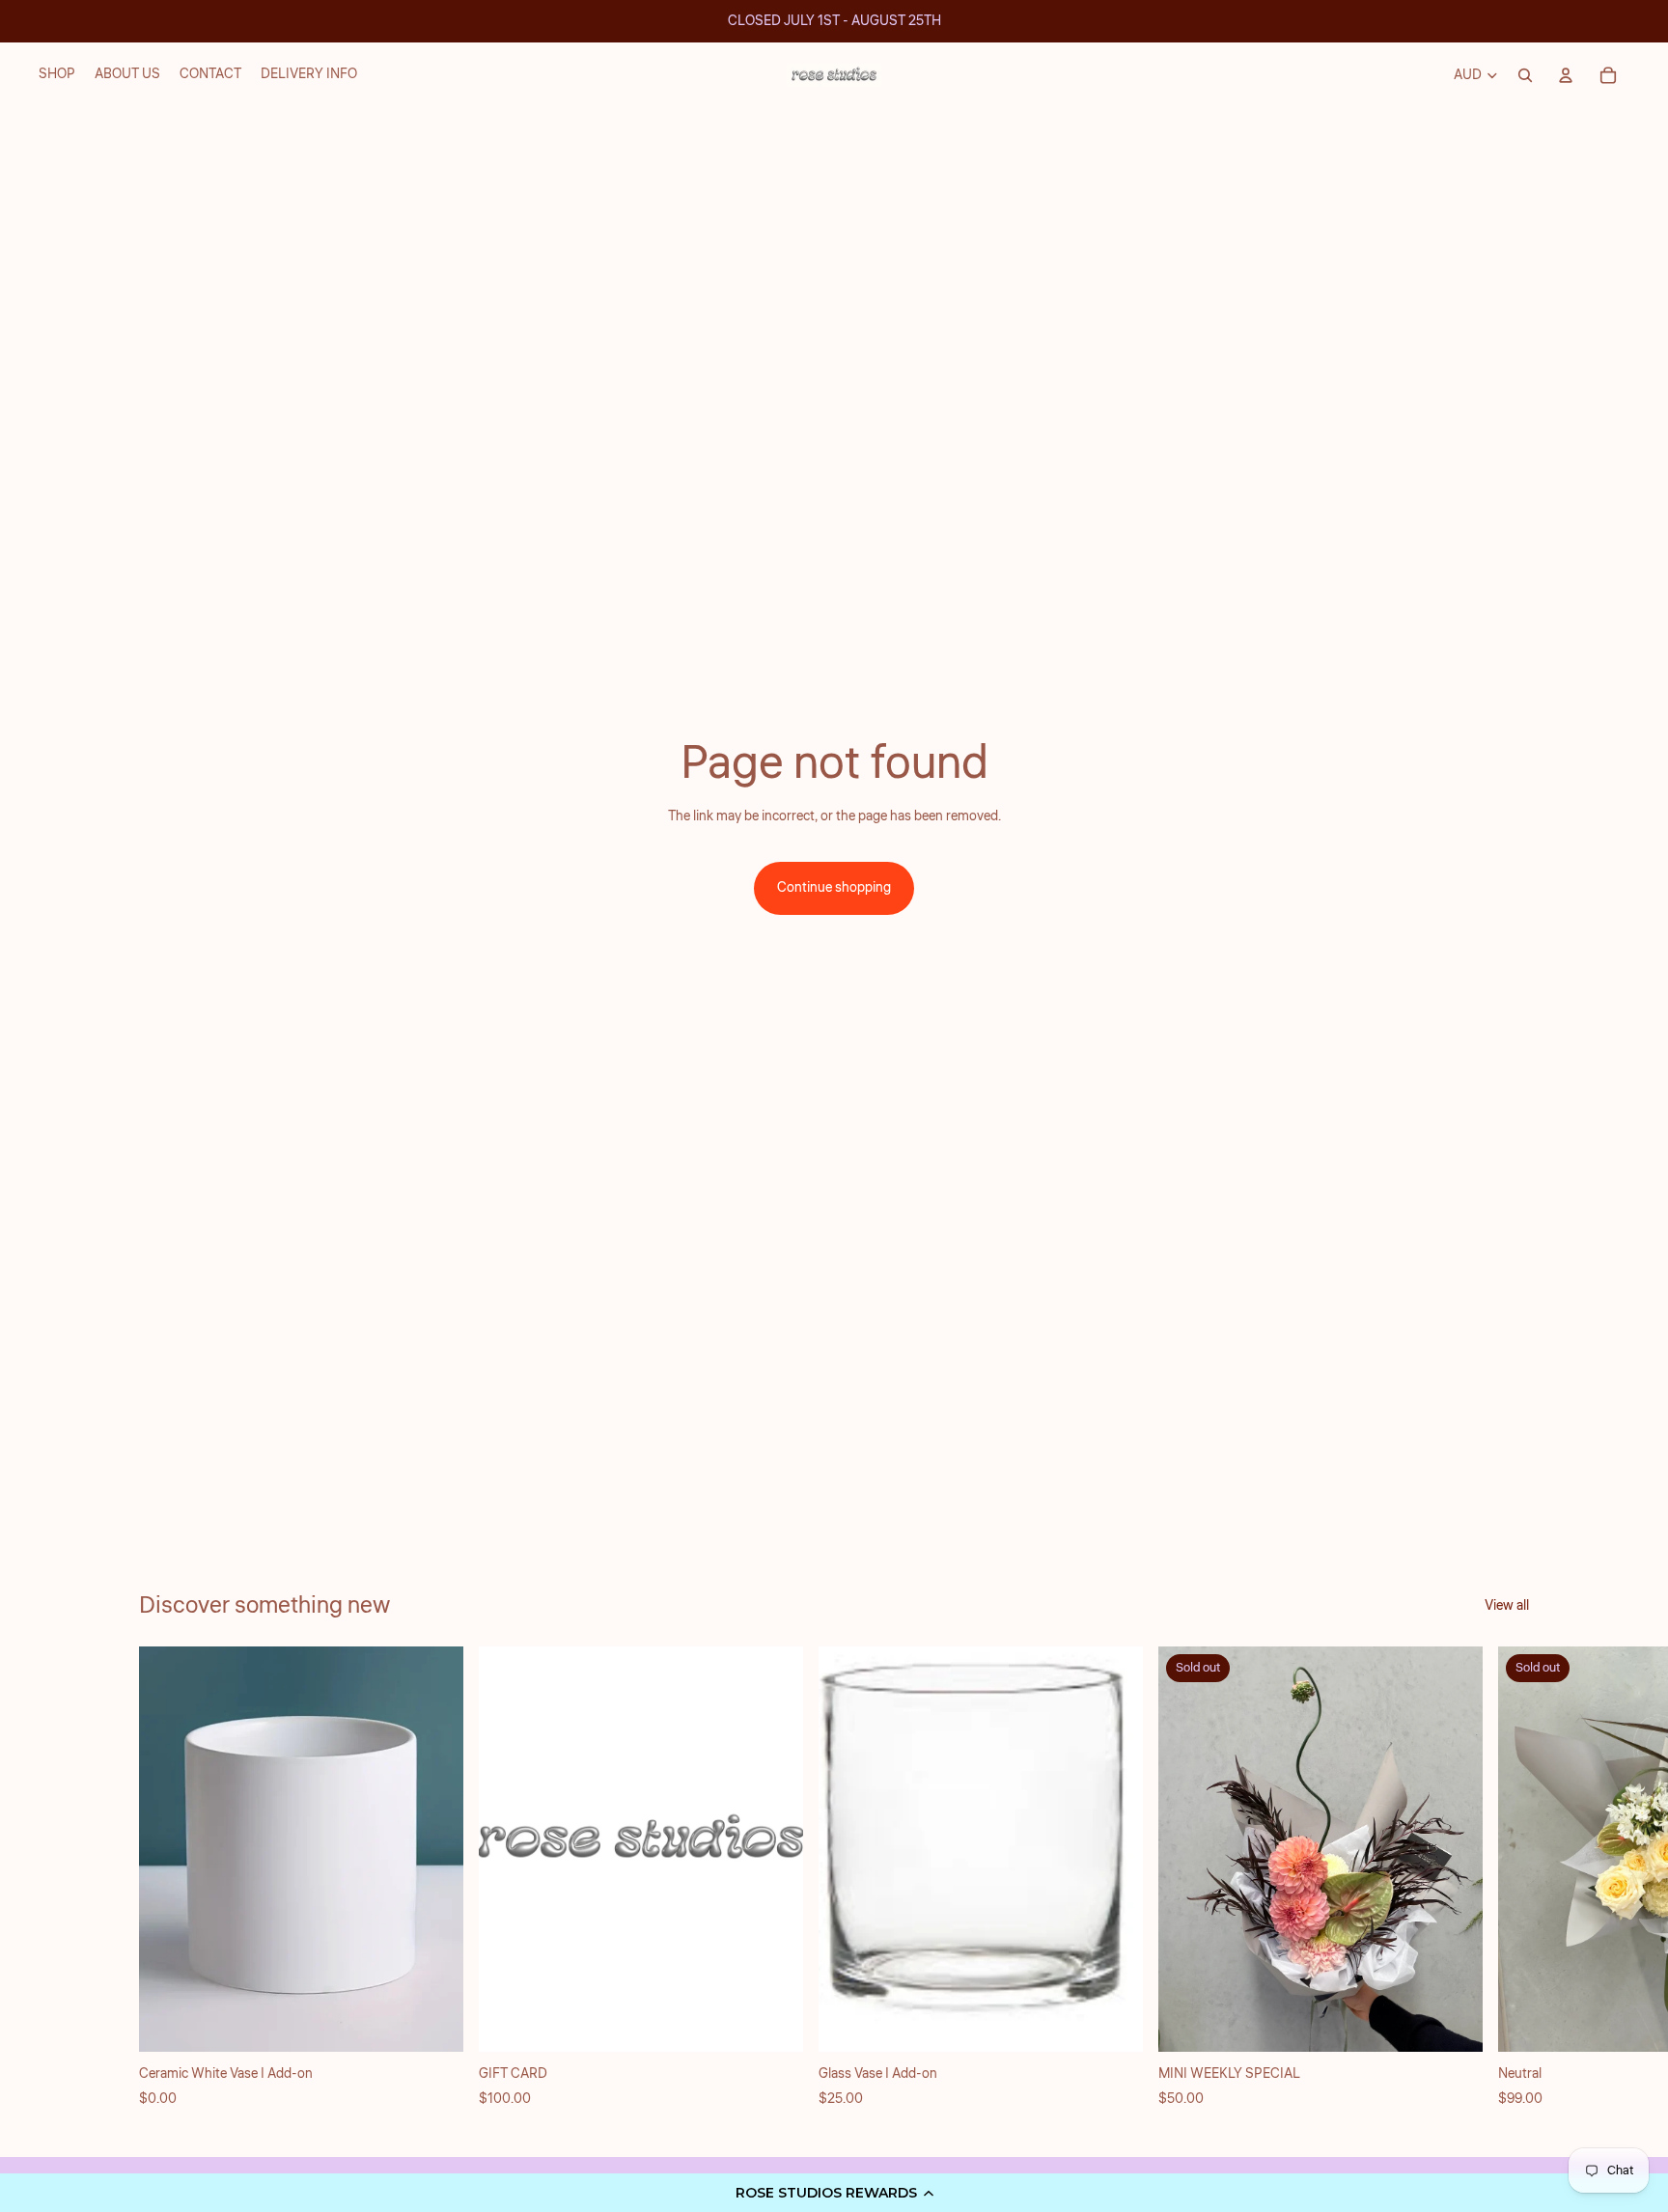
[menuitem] (57, 75)
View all (1507, 1606)
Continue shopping (834, 888)
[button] (834, 2193)
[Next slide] (1508, 1878)
